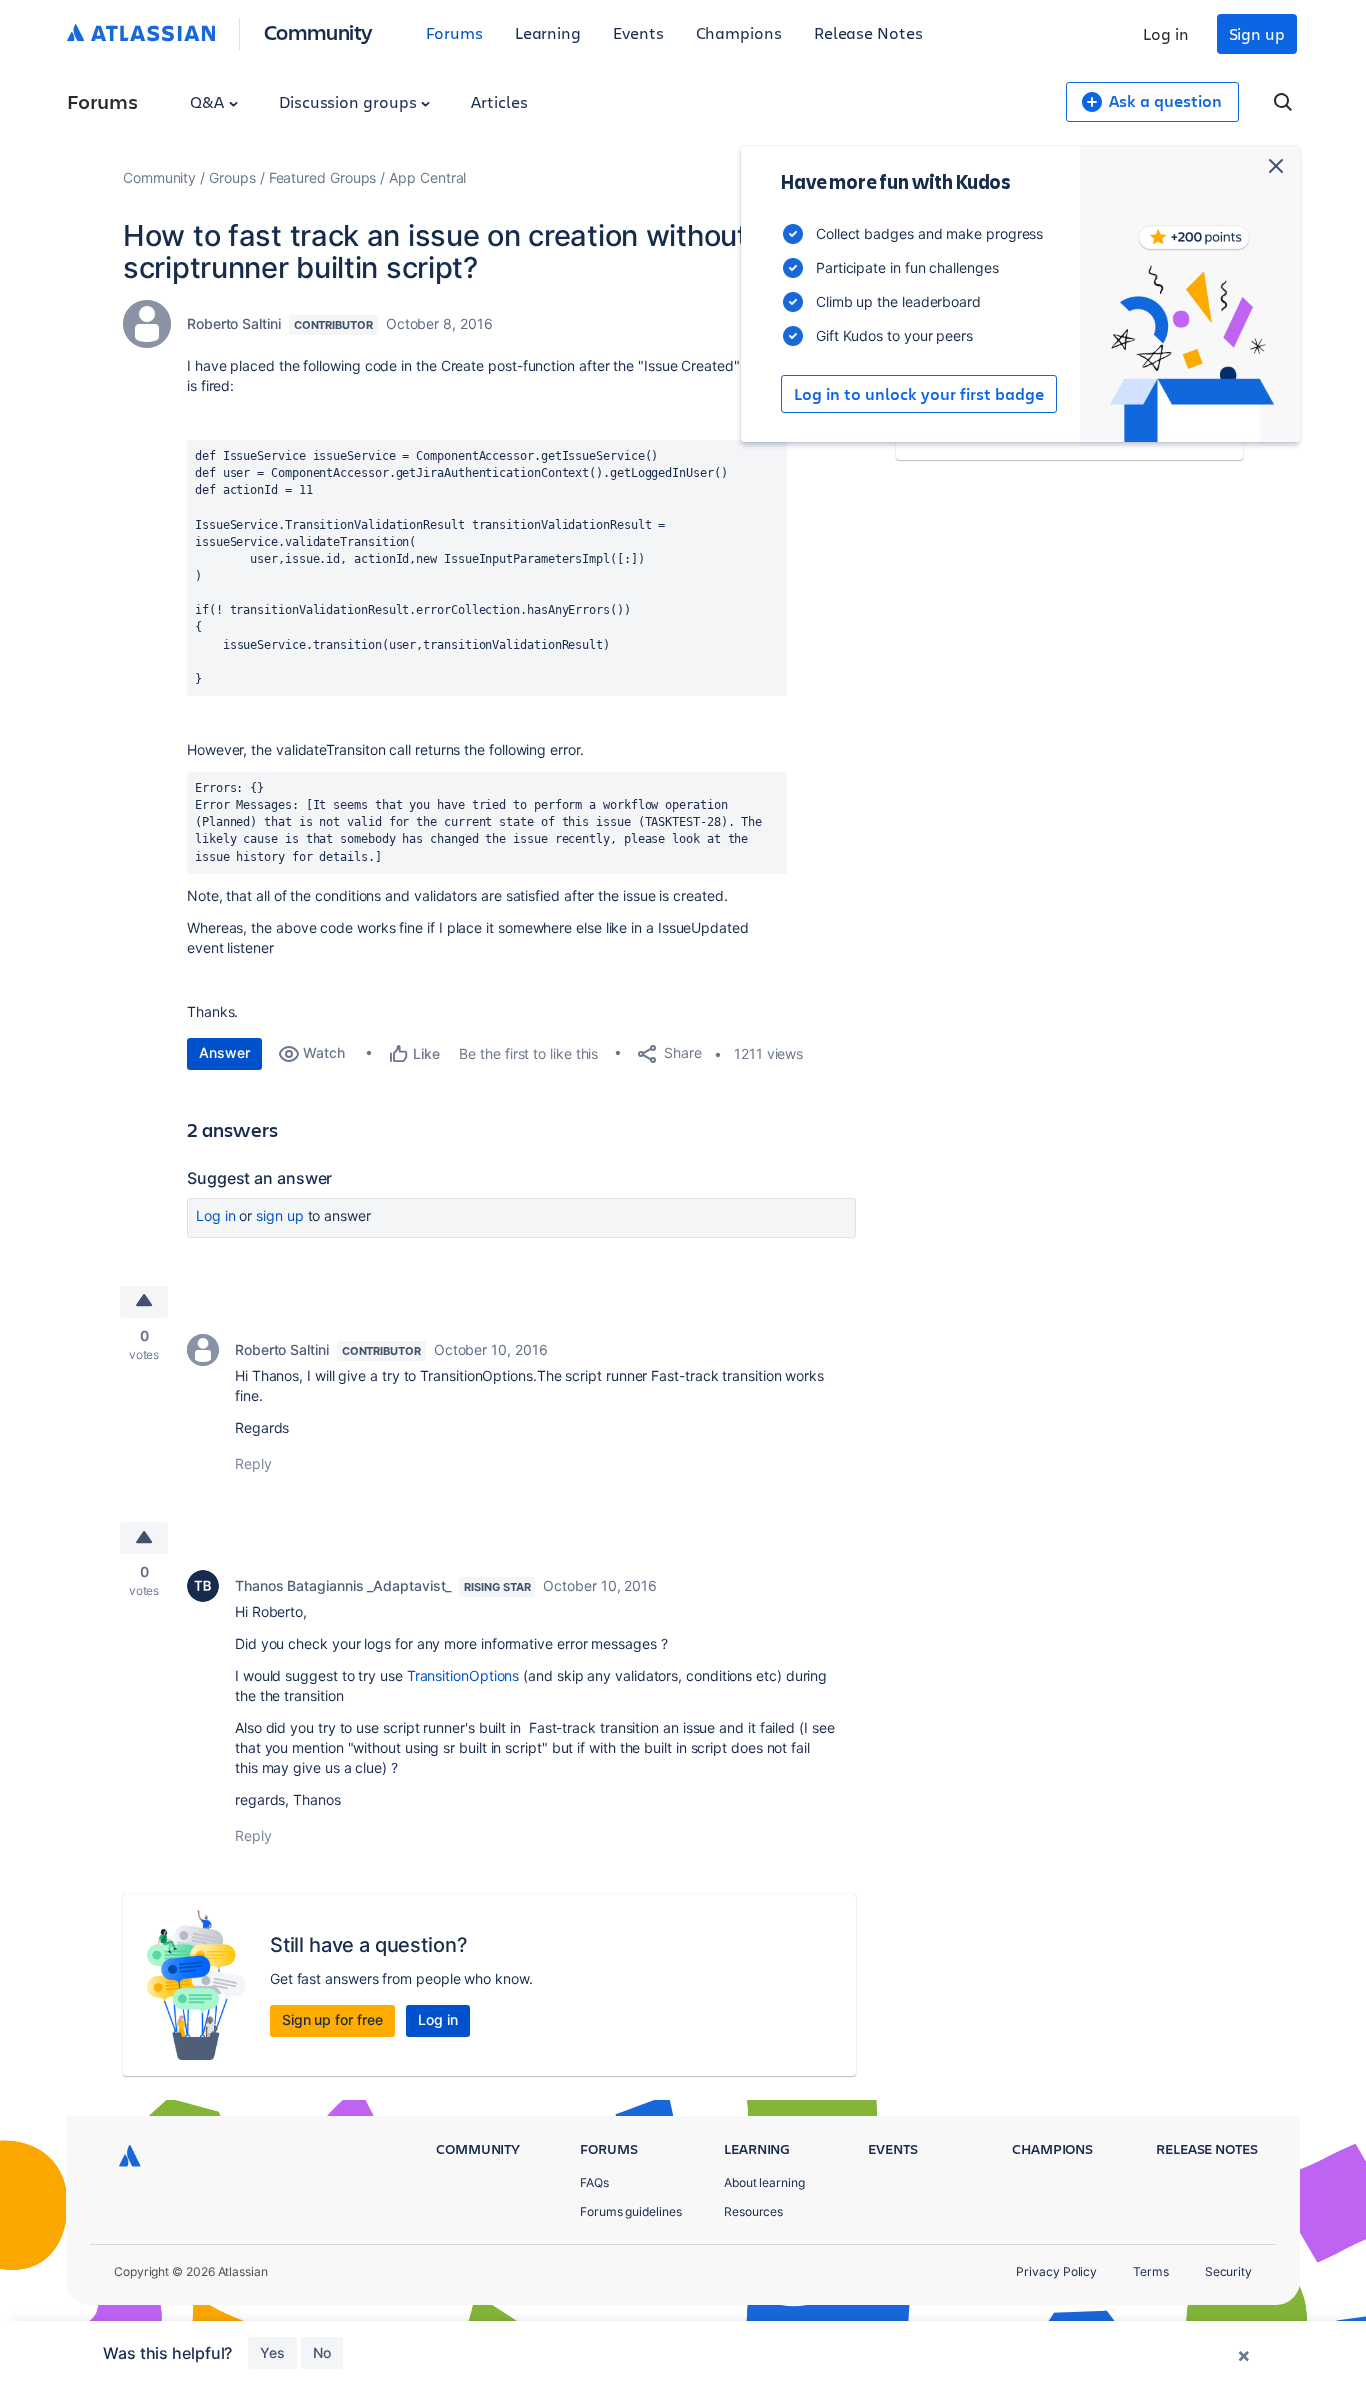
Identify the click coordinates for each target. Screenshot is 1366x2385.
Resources (753, 2211)
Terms (1151, 2271)
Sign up (1257, 33)
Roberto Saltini (234, 323)
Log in (1166, 33)
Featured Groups (323, 177)
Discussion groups (350, 101)
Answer (224, 1052)
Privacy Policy (1056, 2271)
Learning (548, 32)
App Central (427, 177)
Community (318, 31)
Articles (499, 101)
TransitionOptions (463, 1675)
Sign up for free (332, 2019)
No (322, 2352)
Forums (454, 32)
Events (638, 32)
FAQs (594, 2182)
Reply (253, 1463)
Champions (739, 32)
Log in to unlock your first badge (919, 394)
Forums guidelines (631, 2211)
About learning (764, 2182)
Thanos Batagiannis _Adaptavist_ (343, 1585)
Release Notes (868, 32)
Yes (272, 2352)
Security (1228, 2271)
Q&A (209, 101)
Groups (232, 177)
